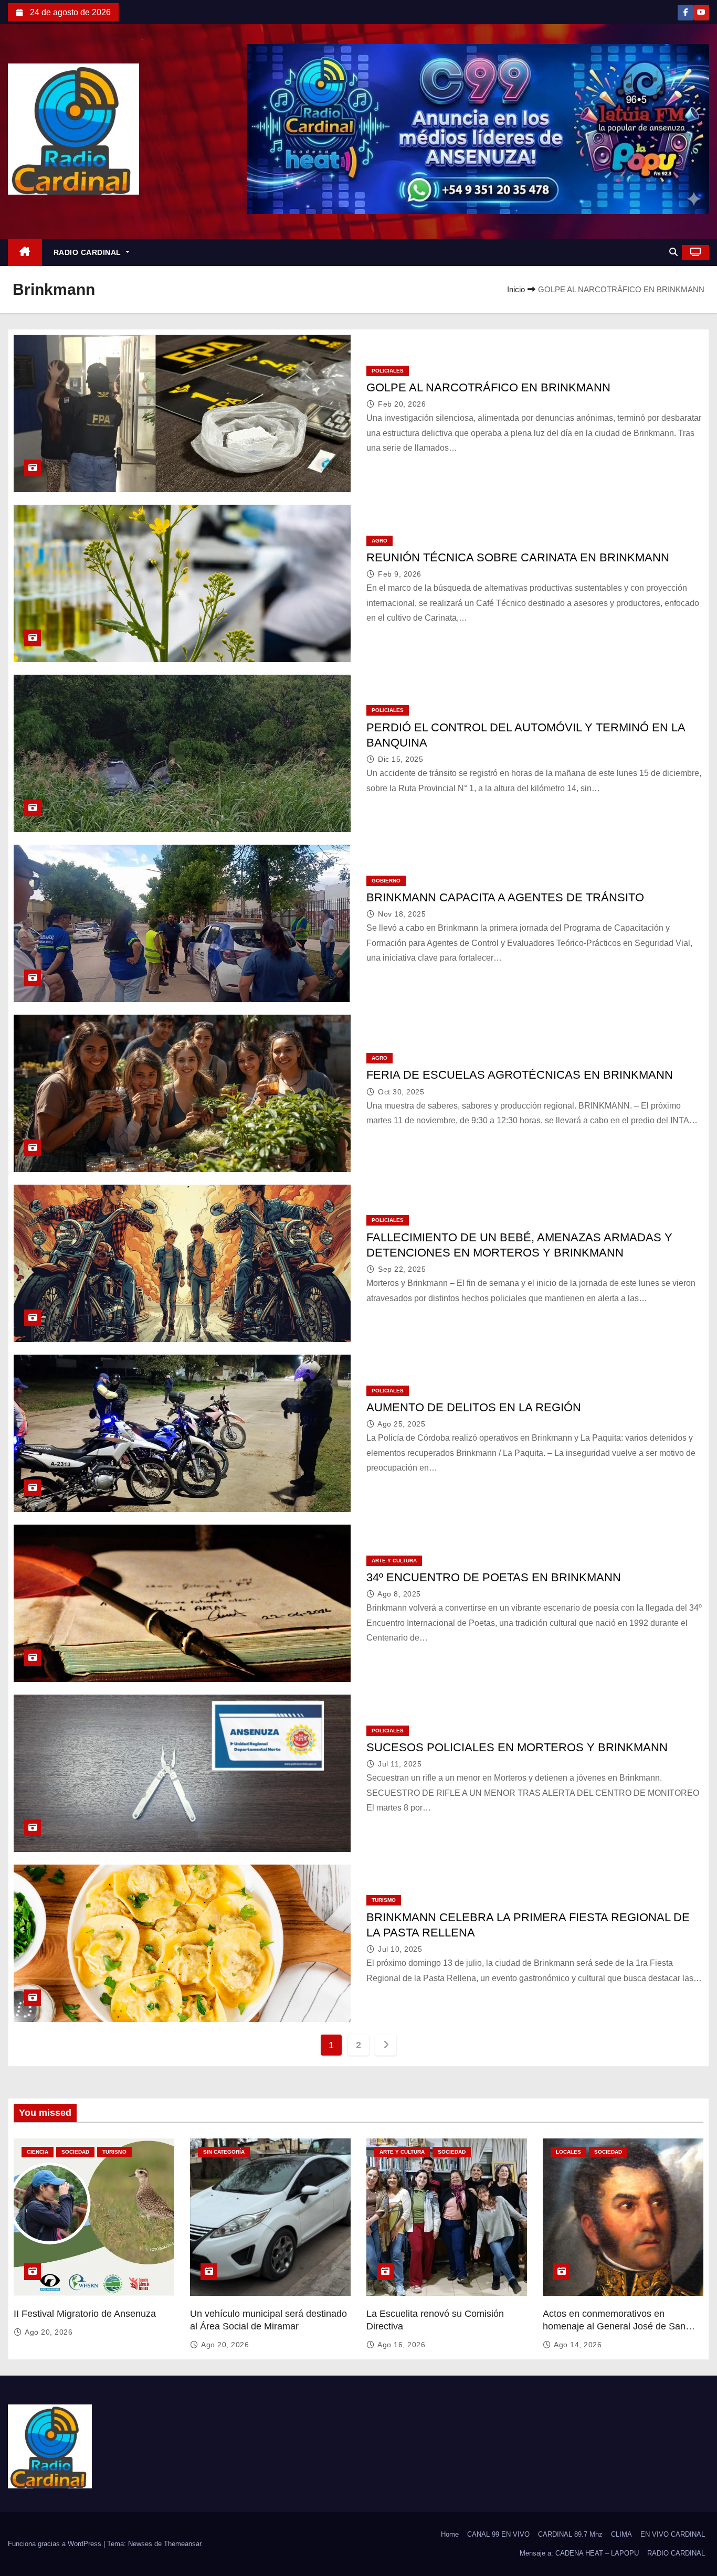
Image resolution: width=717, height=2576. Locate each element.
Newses (140, 2544)
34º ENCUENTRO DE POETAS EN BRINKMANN (494, 1577)
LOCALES (568, 2152)
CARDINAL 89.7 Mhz (570, 2534)
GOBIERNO (386, 881)
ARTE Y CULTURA (394, 1561)
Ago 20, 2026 (49, 2332)
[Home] (25, 253)
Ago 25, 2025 (401, 1424)
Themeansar (182, 2544)
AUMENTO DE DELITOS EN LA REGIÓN (474, 1407)
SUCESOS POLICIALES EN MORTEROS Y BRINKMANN (517, 1747)
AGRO (379, 541)
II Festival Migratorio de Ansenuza (85, 2314)
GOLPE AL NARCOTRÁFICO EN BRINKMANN (488, 387)
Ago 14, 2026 (578, 2345)
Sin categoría (224, 2152)
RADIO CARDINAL (89, 252)
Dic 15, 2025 (400, 759)
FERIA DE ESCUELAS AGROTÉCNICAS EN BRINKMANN (520, 1075)
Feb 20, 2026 (402, 404)
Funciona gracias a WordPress (56, 2544)
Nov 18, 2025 (402, 914)
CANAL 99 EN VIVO (498, 2534)
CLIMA (621, 2534)
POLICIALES (388, 371)
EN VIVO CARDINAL (673, 2534)
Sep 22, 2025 (402, 1269)
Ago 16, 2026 (401, 2345)
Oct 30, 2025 (401, 1092)
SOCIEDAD (75, 2152)
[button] (673, 252)
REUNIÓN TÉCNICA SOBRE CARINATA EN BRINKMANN (518, 557)
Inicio (516, 289)
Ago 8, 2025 (399, 1594)
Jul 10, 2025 (400, 1949)
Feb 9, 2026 (400, 574)
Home (450, 2534)
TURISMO (384, 1900)
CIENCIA (38, 2152)
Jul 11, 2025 (400, 1764)
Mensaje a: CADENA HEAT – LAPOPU (579, 2553)
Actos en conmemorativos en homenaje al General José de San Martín (614, 2326)
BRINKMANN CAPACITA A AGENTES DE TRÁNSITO (505, 897)
